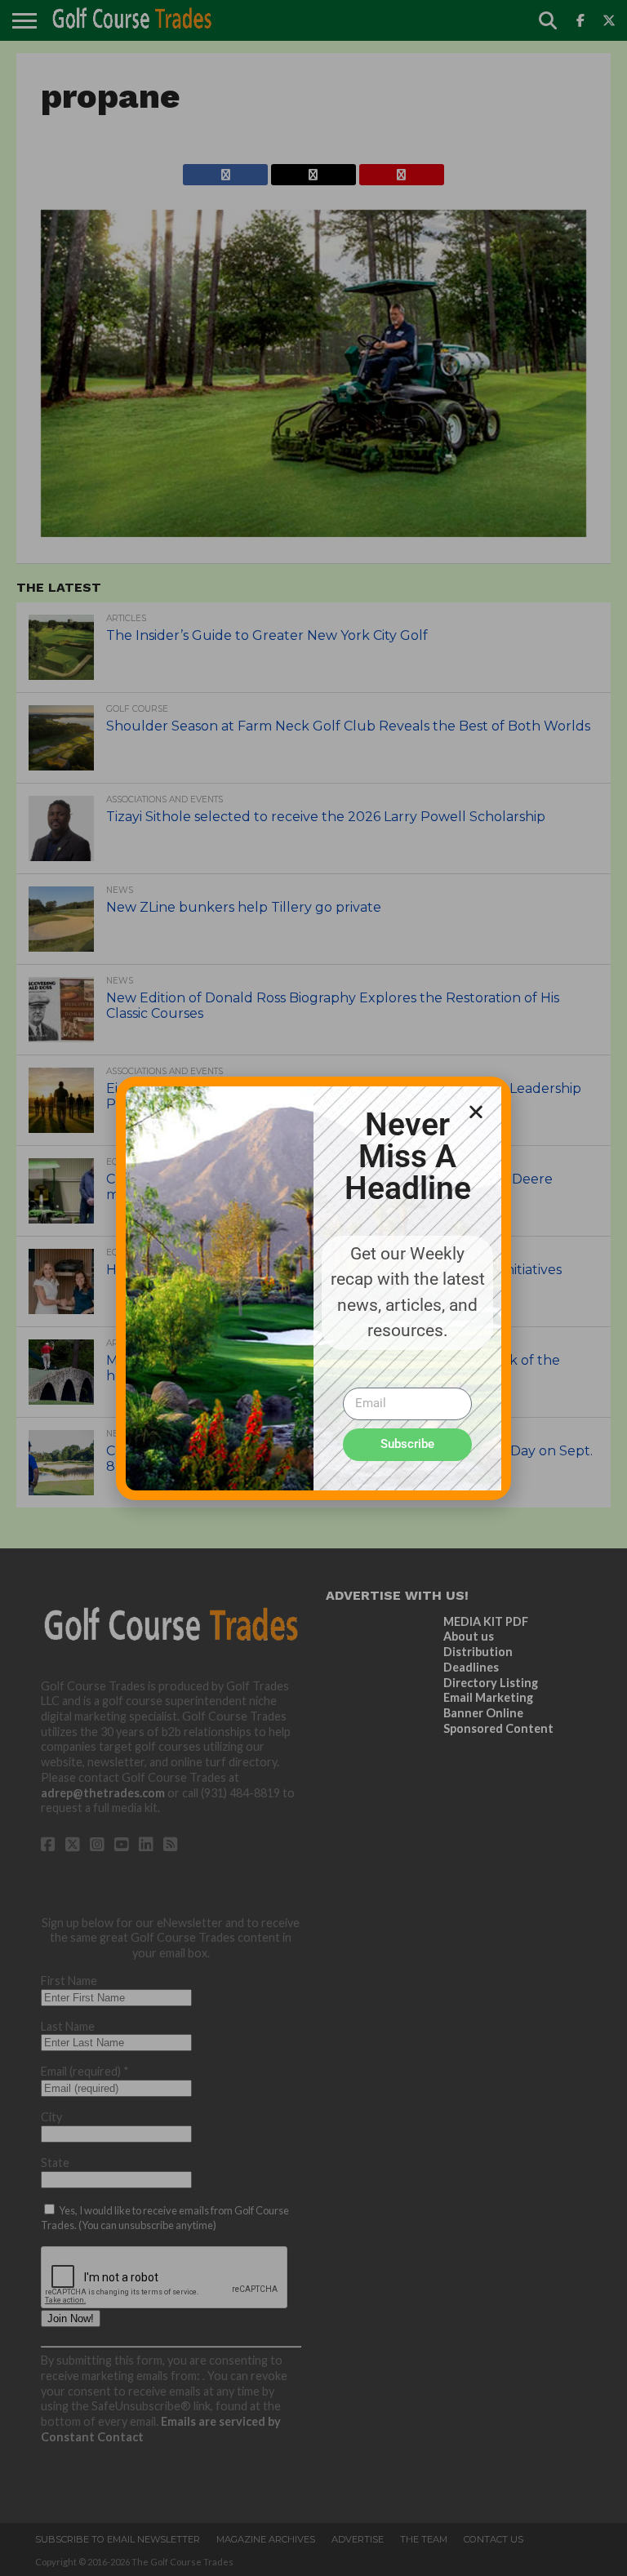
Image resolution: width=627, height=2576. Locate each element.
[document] (313, 1288)
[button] (476, 1112)
